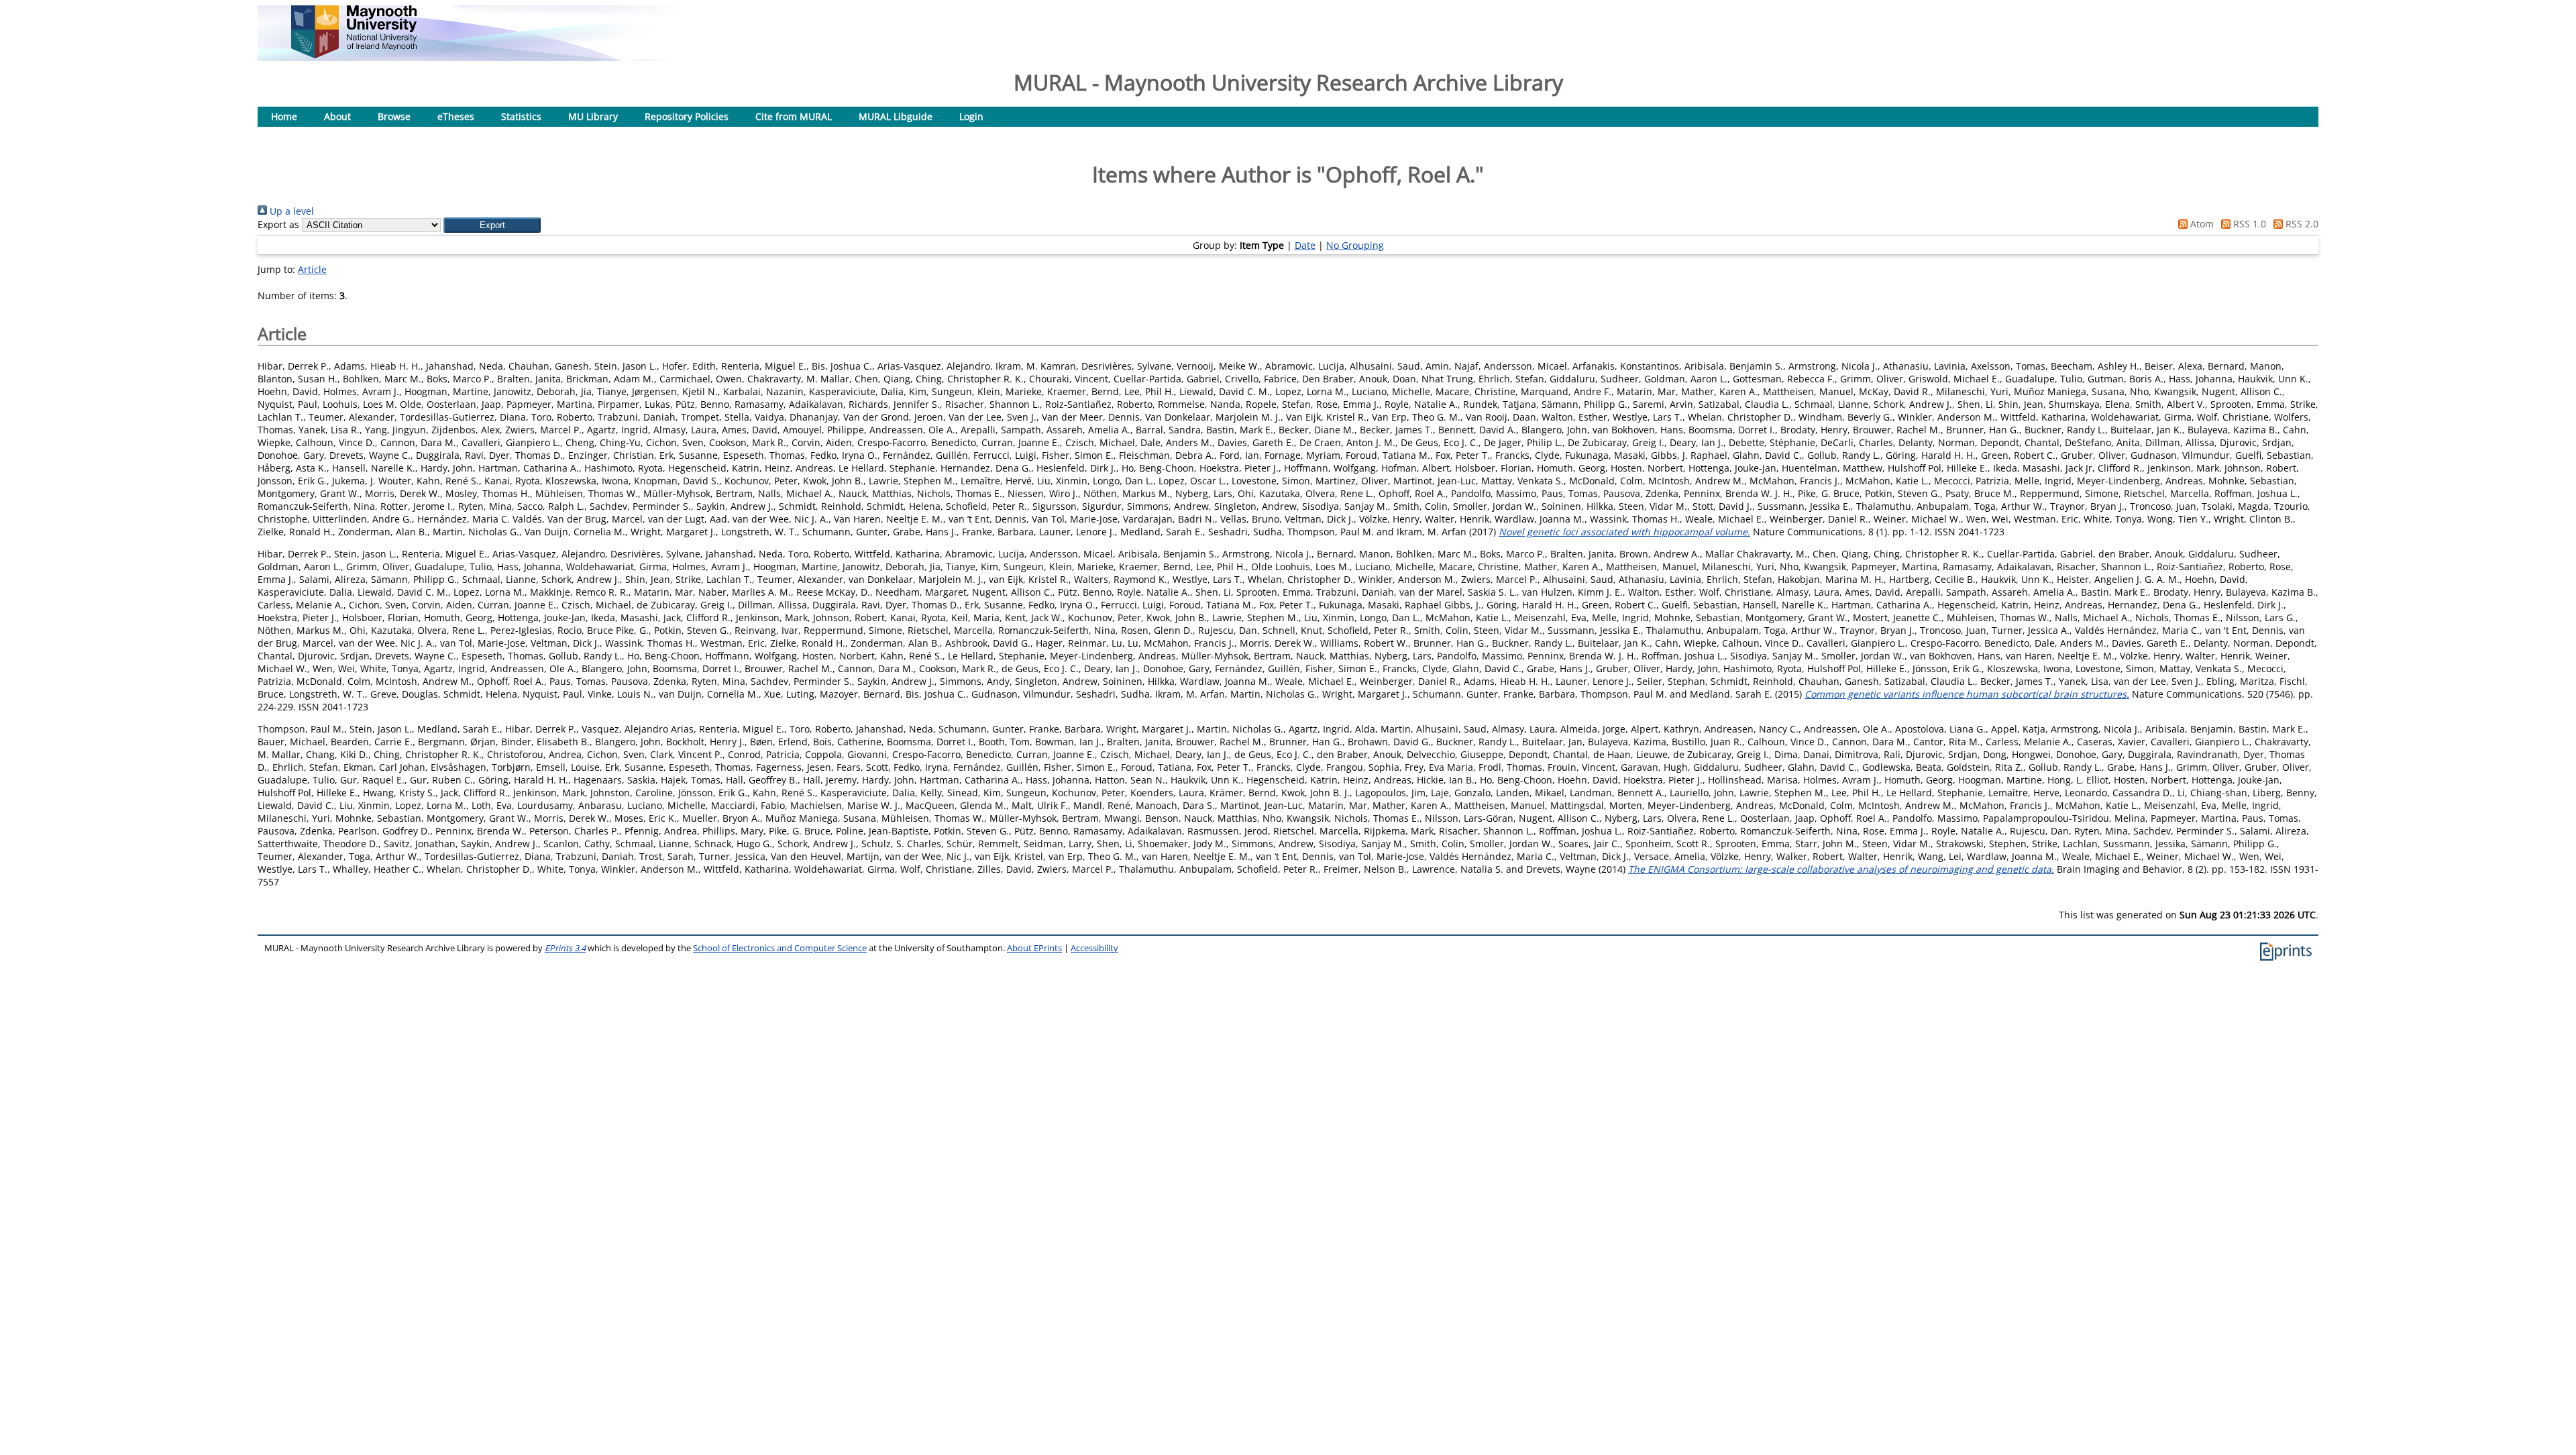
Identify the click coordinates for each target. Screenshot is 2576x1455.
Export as (278, 224)
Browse (394, 116)
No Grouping (1355, 245)
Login (971, 116)
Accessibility (1094, 948)
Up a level (290, 211)
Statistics (521, 116)
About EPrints (1034, 948)
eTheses (456, 116)
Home (284, 116)
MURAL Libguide (896, 116)
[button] (492, 225)
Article (312, 269)
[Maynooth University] (354, 55)
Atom (2201, 224)
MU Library (593, 116)
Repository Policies (687, 116)
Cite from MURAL (794, 116)
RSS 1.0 (2248, 224)
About (337, 116)
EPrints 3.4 (565, 948)
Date (1305, 245)
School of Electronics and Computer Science (780, 948)
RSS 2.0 (2301, 224)
